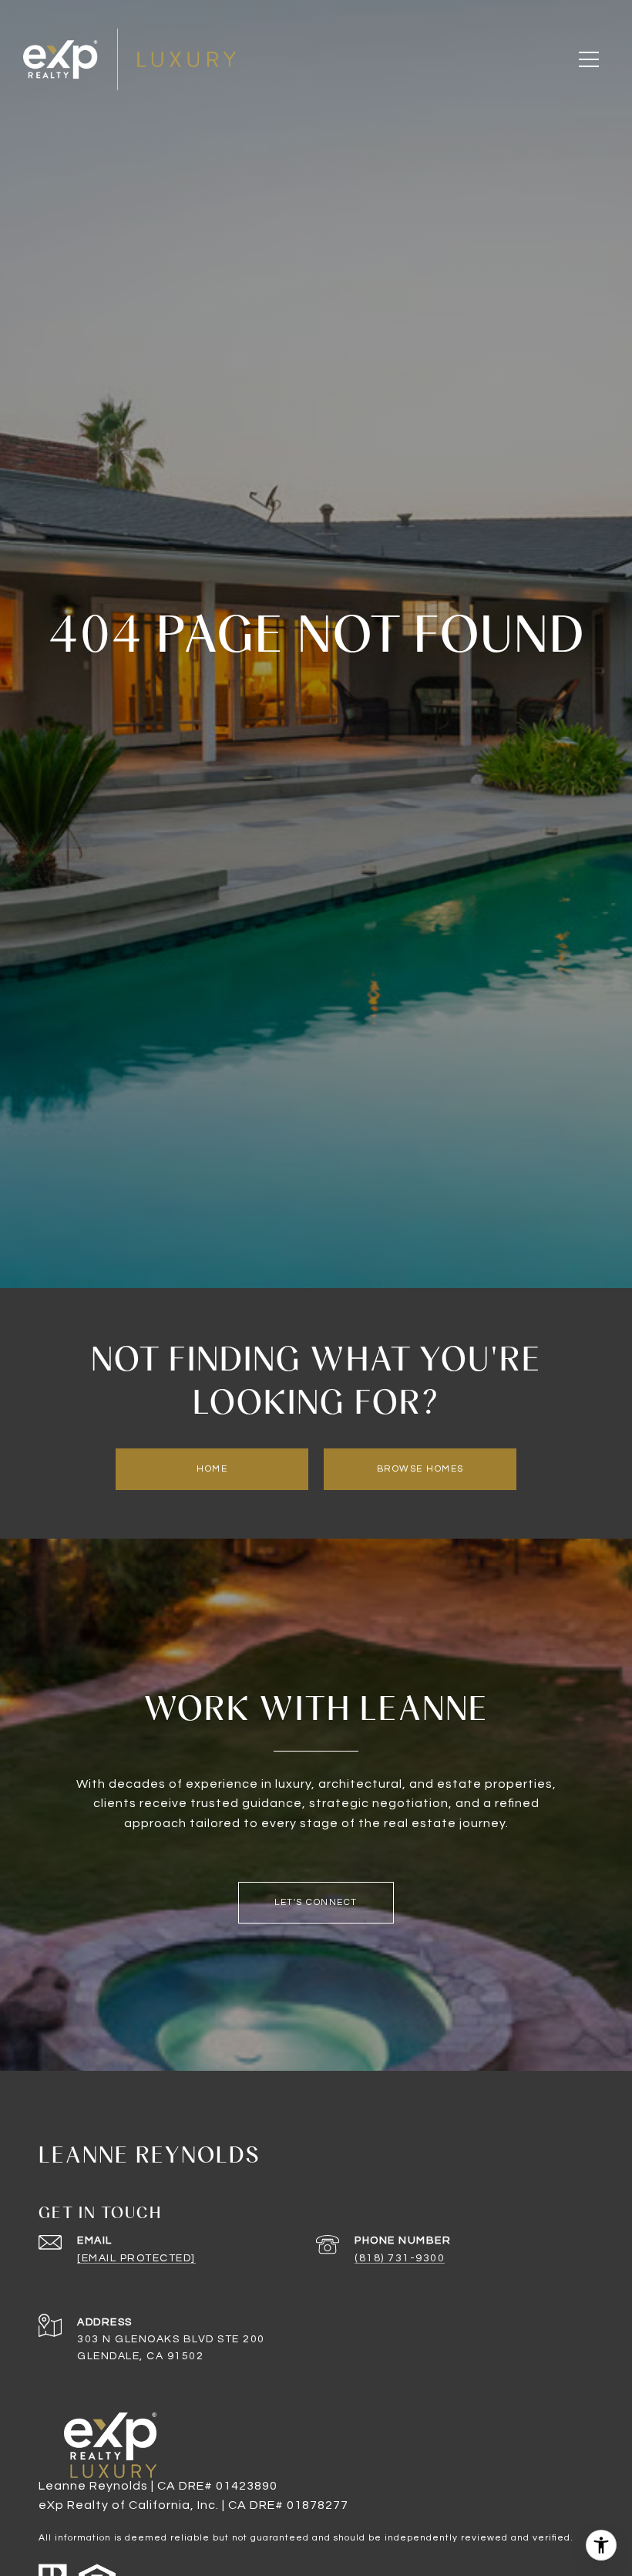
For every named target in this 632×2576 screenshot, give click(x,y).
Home (212, 1469)
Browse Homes (420, 1469)
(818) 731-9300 (400, 2258)
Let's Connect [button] (316, 1902)
